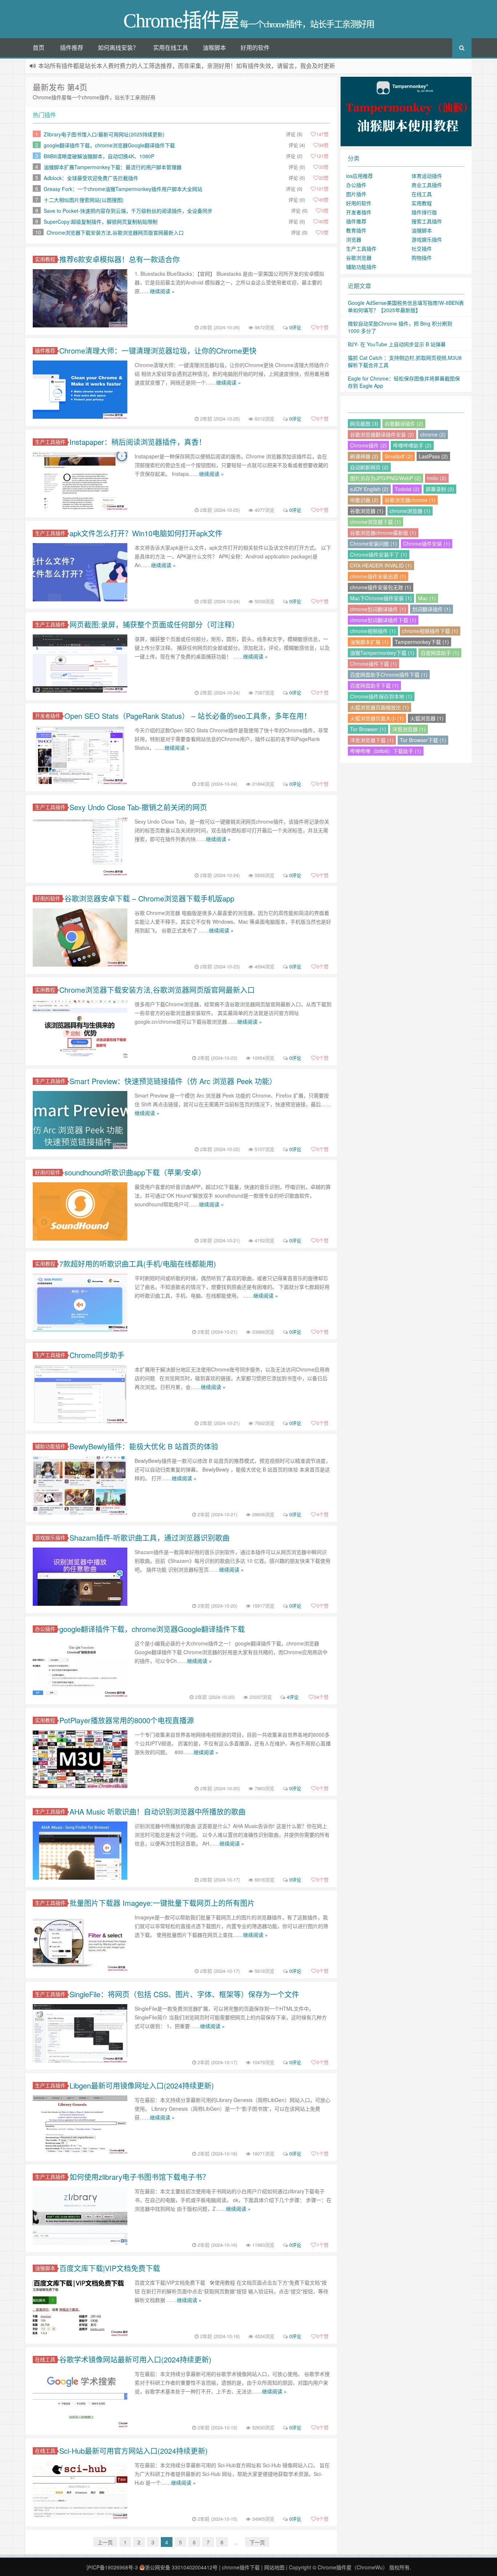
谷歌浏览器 (359, 258)
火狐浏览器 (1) (427, 718)
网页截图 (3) (364, 423)
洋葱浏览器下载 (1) (372, 740)
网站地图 (274, 2567)
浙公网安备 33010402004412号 (181, 2567)
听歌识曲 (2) (364, 500)
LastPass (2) (433, 456)
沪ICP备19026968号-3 (112, 2567)
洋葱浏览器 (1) (409, 729)
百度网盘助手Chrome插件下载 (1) (389, 674)
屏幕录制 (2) (440, 489)
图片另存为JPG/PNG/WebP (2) (385, 478)
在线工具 (45, 2359)
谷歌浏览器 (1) (367, 511)
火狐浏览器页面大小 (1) (377, 718)
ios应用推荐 (359, 176)
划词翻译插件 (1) (432, 609)
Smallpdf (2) (399, 456)
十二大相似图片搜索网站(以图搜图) (84, 200)
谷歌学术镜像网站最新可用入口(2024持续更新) (135, 2359)
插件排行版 (424, 212)
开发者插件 (48, 716)
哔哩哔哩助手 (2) (412, 445)
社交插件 (422, 248)
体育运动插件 (427, 176)
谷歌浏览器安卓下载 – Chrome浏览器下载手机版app (149, 898)
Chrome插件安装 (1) (427, 544)
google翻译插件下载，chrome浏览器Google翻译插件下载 (109, 145)
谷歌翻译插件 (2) (404, 423)
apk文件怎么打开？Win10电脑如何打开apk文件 (146, 533)
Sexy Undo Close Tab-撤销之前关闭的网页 (138, 807)
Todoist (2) (407, 489)
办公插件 (45, 1629)
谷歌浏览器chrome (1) (410, 500)
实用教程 (45, 259)
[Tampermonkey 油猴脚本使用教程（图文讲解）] (406, 111)
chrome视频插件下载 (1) (430, 631)
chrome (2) (433, 434)
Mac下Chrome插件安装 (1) (381, 598)
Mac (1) (427, 598)
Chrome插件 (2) (368, 445)
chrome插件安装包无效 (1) (381, 587)
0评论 (295, 327)
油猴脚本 (214, 47)
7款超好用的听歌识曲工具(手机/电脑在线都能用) (138, 1264)
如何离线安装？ (118, 47)
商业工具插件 (427, 185)
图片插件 (356, 194)
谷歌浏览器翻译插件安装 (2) (382, 434)
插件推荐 (72, 47)
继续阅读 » (162, 291)
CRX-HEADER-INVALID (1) (381, 565)
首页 (39, 47)
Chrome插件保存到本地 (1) (381, 696)
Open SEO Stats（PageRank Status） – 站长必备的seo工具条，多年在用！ (188, 716)
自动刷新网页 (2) (369, 467)
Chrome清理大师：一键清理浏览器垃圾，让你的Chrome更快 (158, 351)
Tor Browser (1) (368, 729)
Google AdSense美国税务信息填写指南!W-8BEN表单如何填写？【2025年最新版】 (406, 306)
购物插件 (422, 258)
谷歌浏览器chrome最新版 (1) (383, 533)
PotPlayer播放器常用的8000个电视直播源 (127, 1720)
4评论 (293, 1697)
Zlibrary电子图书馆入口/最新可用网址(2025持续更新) (104, 134)
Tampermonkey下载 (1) (422, 642)
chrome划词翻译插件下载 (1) (383, 620)
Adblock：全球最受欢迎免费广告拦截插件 (91, 178)
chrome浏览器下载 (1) (375, 522)
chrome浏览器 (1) (410, 511)
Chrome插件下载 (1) (373, 664)
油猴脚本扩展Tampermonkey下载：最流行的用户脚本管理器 (113, 167)
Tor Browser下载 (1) (423, 740)
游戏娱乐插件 (50, 1538)
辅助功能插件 (50, 1446)
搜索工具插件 (427, 221)
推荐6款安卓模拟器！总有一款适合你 (120, 259)
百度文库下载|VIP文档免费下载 (110, 2268)
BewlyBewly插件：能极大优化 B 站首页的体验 (144, 1446)
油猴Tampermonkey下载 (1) (382, 653)
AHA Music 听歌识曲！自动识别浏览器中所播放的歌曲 (158, 1811)
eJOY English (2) (369, 489)
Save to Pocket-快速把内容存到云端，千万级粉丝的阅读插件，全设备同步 (128, 211)
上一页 (105, 2542)
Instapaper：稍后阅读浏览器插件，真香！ (138, 442)
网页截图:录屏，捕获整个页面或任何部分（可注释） (154, 624)
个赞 (323, 327)
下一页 (257, 2542)
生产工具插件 (50, 442)
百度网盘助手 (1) (440, 653)
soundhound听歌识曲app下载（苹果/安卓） (135, 1172)
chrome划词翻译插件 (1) (378, 609)
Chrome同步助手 (97, 1355)
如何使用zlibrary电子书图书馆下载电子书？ (140, 2177)
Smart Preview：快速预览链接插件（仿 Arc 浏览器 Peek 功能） (173, 1081)
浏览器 (354, 239)
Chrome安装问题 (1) (373, 544)
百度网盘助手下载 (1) (374, 685)
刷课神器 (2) (364, 456)
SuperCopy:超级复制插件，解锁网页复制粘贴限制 (101, 222)
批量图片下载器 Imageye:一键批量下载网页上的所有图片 (162, 1903)
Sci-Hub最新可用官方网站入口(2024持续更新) (134, 2451)
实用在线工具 (171, 47)
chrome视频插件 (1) (373, 631)
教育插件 (356, 230)
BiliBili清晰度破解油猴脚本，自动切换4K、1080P (99, 156)
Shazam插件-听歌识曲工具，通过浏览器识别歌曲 (150, 1538)
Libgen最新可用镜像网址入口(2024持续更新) (142, 2085)
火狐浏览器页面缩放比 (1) (379, 707)
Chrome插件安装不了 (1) (379, 554)
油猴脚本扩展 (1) (369, 642)
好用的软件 (255, 47)
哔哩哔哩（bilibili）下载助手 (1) (386, 751)
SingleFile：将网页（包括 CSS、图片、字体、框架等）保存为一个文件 (184, 1994)
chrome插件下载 (241, 2567)
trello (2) (437, 478)
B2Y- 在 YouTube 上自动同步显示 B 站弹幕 (397, 344)
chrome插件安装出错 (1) (378, 576)
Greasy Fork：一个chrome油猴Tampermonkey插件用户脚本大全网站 (123, 189)
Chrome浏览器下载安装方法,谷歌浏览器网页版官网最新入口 (115, 232)
